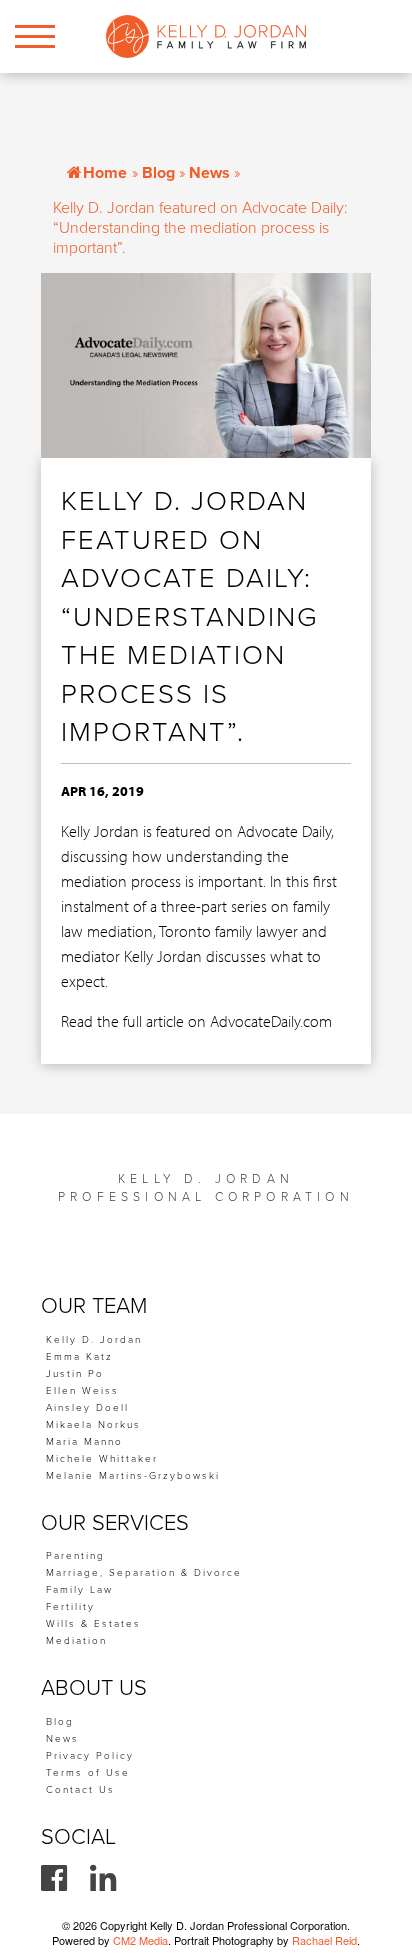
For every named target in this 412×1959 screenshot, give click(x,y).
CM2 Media (140, 1940)
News (209, 173)
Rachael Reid (324, 1940)
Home (105, 173)
